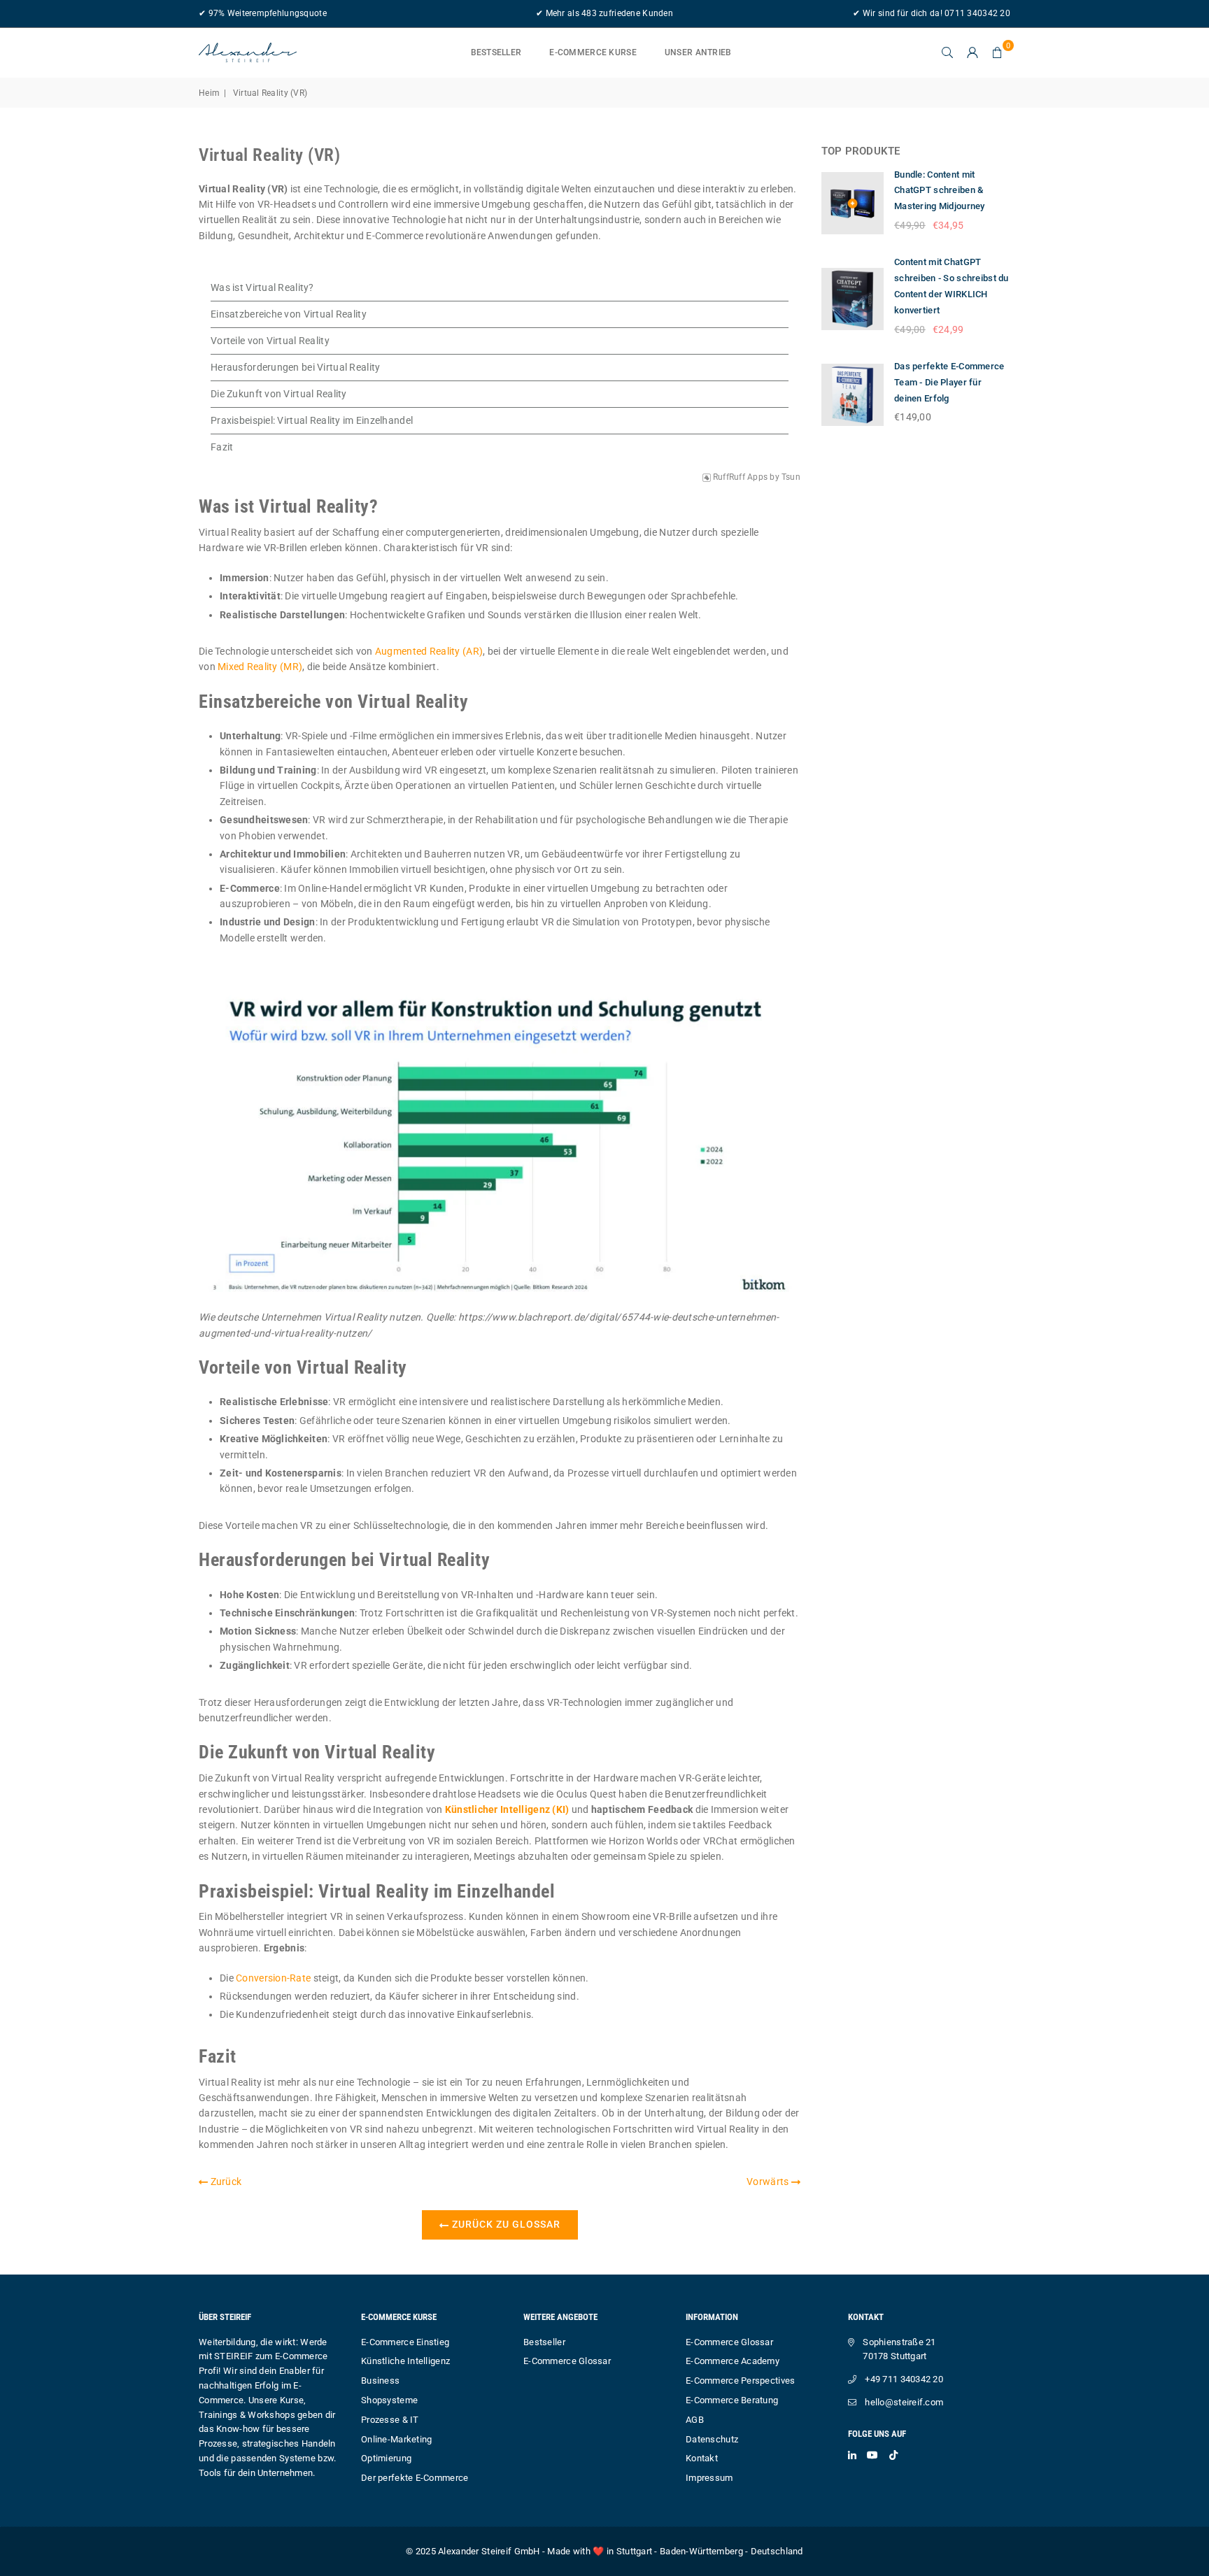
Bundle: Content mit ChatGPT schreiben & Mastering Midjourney (940, 191)
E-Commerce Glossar (567, 2361)
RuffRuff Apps (741, 477)
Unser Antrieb (698, 52)
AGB (695, 2420)
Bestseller (496, 52)
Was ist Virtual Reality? (262, 287)
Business (380, 2381)
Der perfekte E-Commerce (415, 2478)
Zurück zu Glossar (505, 2224)
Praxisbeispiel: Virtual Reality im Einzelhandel (312, 420)
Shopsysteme (389, 2400)
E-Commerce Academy (733, 2361)
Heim (209, 93)
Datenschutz (712, 2439)
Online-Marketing (396, 2439)
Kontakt (702, 2458)
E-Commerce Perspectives (740, 2381)
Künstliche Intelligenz (405, 2361)
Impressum (709, 2478)
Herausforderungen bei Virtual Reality (295, 367)
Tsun (791, 477)
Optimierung (386, 2458)
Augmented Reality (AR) (429, 651)
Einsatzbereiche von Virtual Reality (289, 314)
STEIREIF (233, 2356)
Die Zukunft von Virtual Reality (279, 394)
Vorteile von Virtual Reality (270, 341)
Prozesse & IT (390, 2420)
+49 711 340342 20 (904, 2379)
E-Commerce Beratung (732, 2400)
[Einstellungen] (973, 52)
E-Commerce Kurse (593, 52)
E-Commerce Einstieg (405, 2342)
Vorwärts (769, 2182)
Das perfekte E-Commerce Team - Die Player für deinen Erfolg (949, 382)
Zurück (225, 2182)
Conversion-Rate (273, 1978)
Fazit (222, 447)
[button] (998, 52)
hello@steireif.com (904, 2402)
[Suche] (947, 52)
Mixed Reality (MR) (260, 667)
